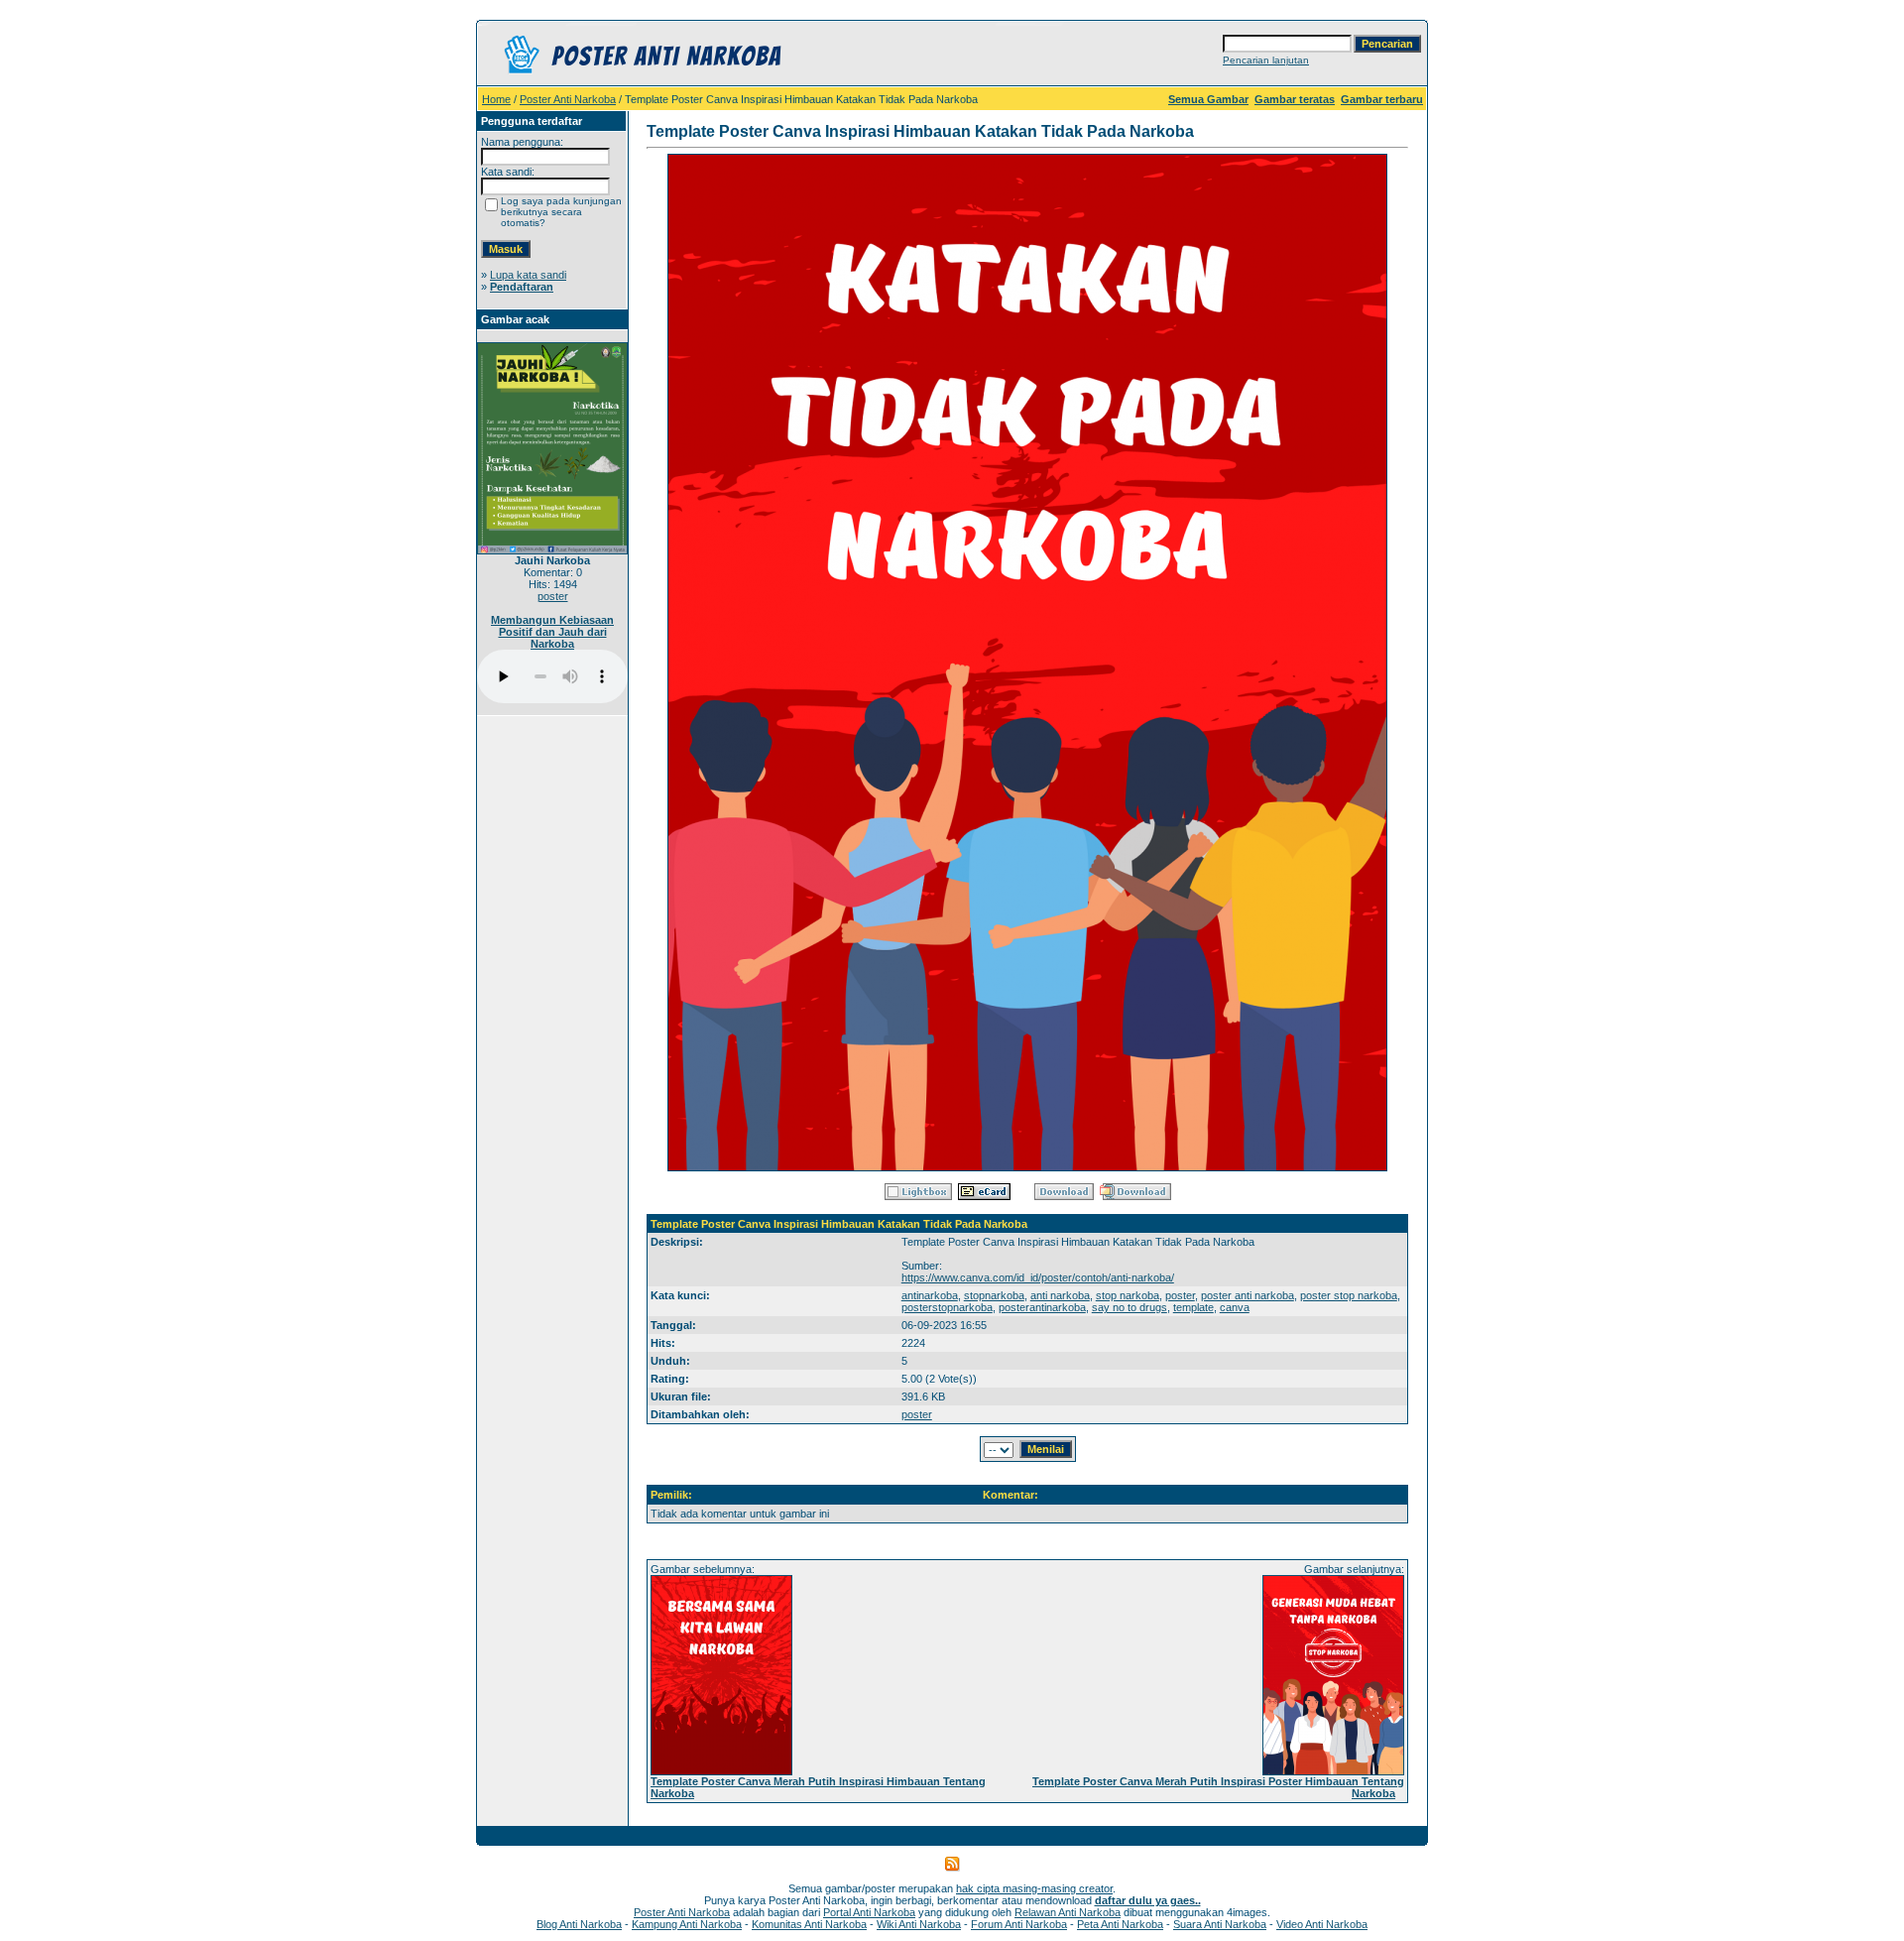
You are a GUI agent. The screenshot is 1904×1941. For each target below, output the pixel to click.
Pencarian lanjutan (1266, 60)
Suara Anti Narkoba (1220, 1924)
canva (1235, 1307)
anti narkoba (1060, 1295)
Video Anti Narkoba (1322, 1924)
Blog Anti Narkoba (579, 1924)
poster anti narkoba (1248, 1295)
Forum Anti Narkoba (1019, 1924)
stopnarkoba (994, 1295)
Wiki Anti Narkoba (919, 1924)
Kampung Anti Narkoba (687, 1924)
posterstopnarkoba (947, 1307)
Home (496, 99)
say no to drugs (1130, 1307)
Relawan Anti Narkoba (1068, 1912)
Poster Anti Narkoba (568, 99)
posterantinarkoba (1042, 1307)
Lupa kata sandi (528, 275)
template (1193, 1307)
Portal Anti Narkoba (869, 1912)
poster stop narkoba (1349, 1295)
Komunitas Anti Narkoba (809, 1924)
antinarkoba (930, 1295)
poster (553, 596)
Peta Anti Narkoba (1120, 1924)
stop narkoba (1128, 1295)
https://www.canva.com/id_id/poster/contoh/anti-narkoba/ (1038, 1277)
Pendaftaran (522, 287)
